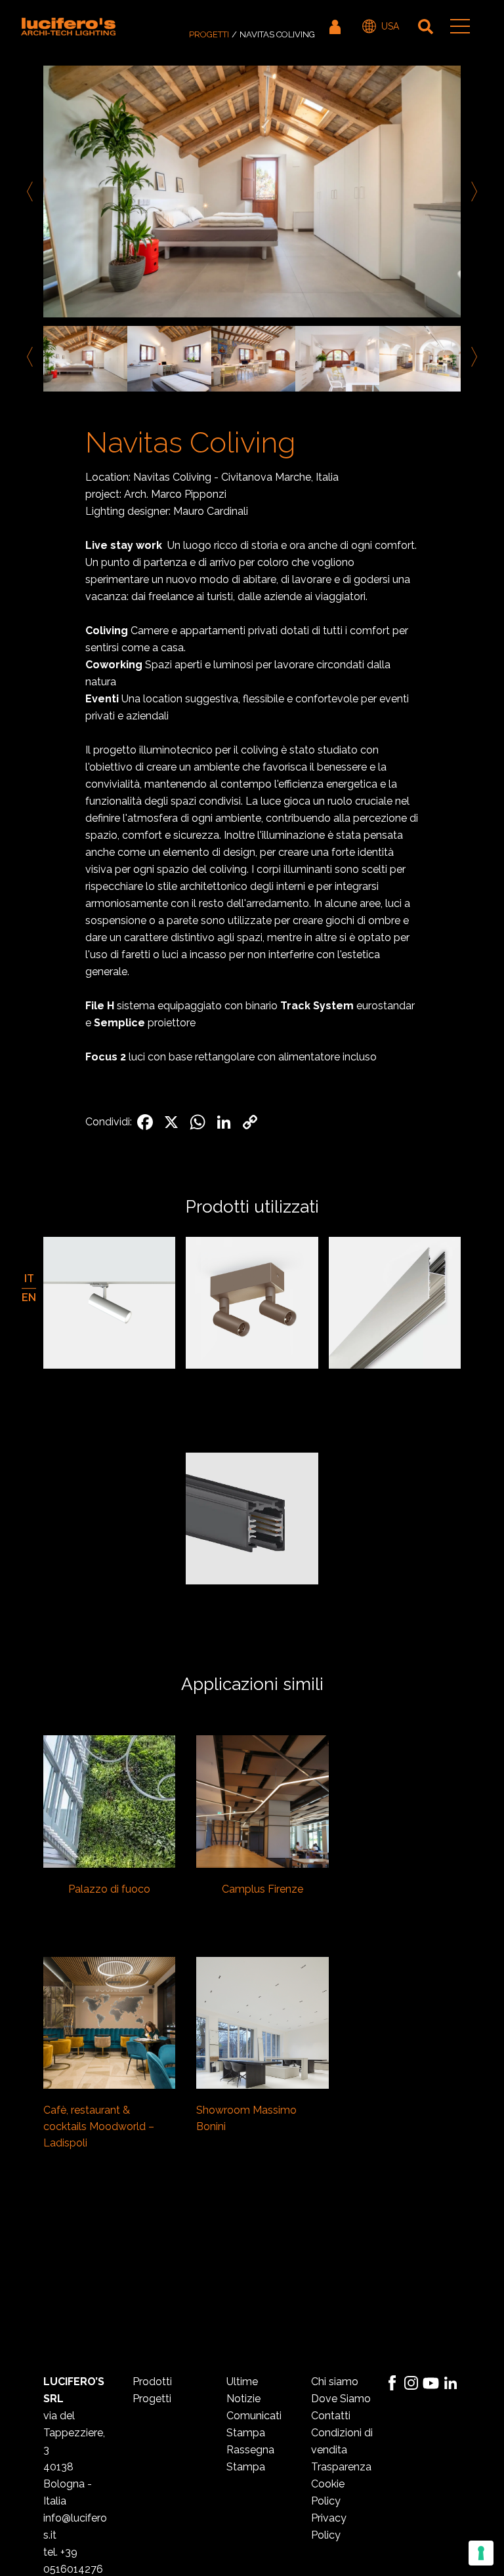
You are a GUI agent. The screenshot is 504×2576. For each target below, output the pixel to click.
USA (390, 26)
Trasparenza (341, 2467)
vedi (109, 1803)
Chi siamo (335, 2382)
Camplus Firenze (262, 1889)
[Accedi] (336, 26)
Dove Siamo (341, 2399)
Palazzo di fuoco (109, 1889)
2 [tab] (262, 407)
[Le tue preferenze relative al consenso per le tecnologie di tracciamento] (481, 2553)
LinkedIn (451, 2383)
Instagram (411, 2383)
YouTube (431, 2383)
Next (472, 191)
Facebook (392, 2383)
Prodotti (152, 2382)
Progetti (209, 34)
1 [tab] (242, 407)
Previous (32, 191)
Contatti (331, 2416)
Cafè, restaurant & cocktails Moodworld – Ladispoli (99, 2126)
